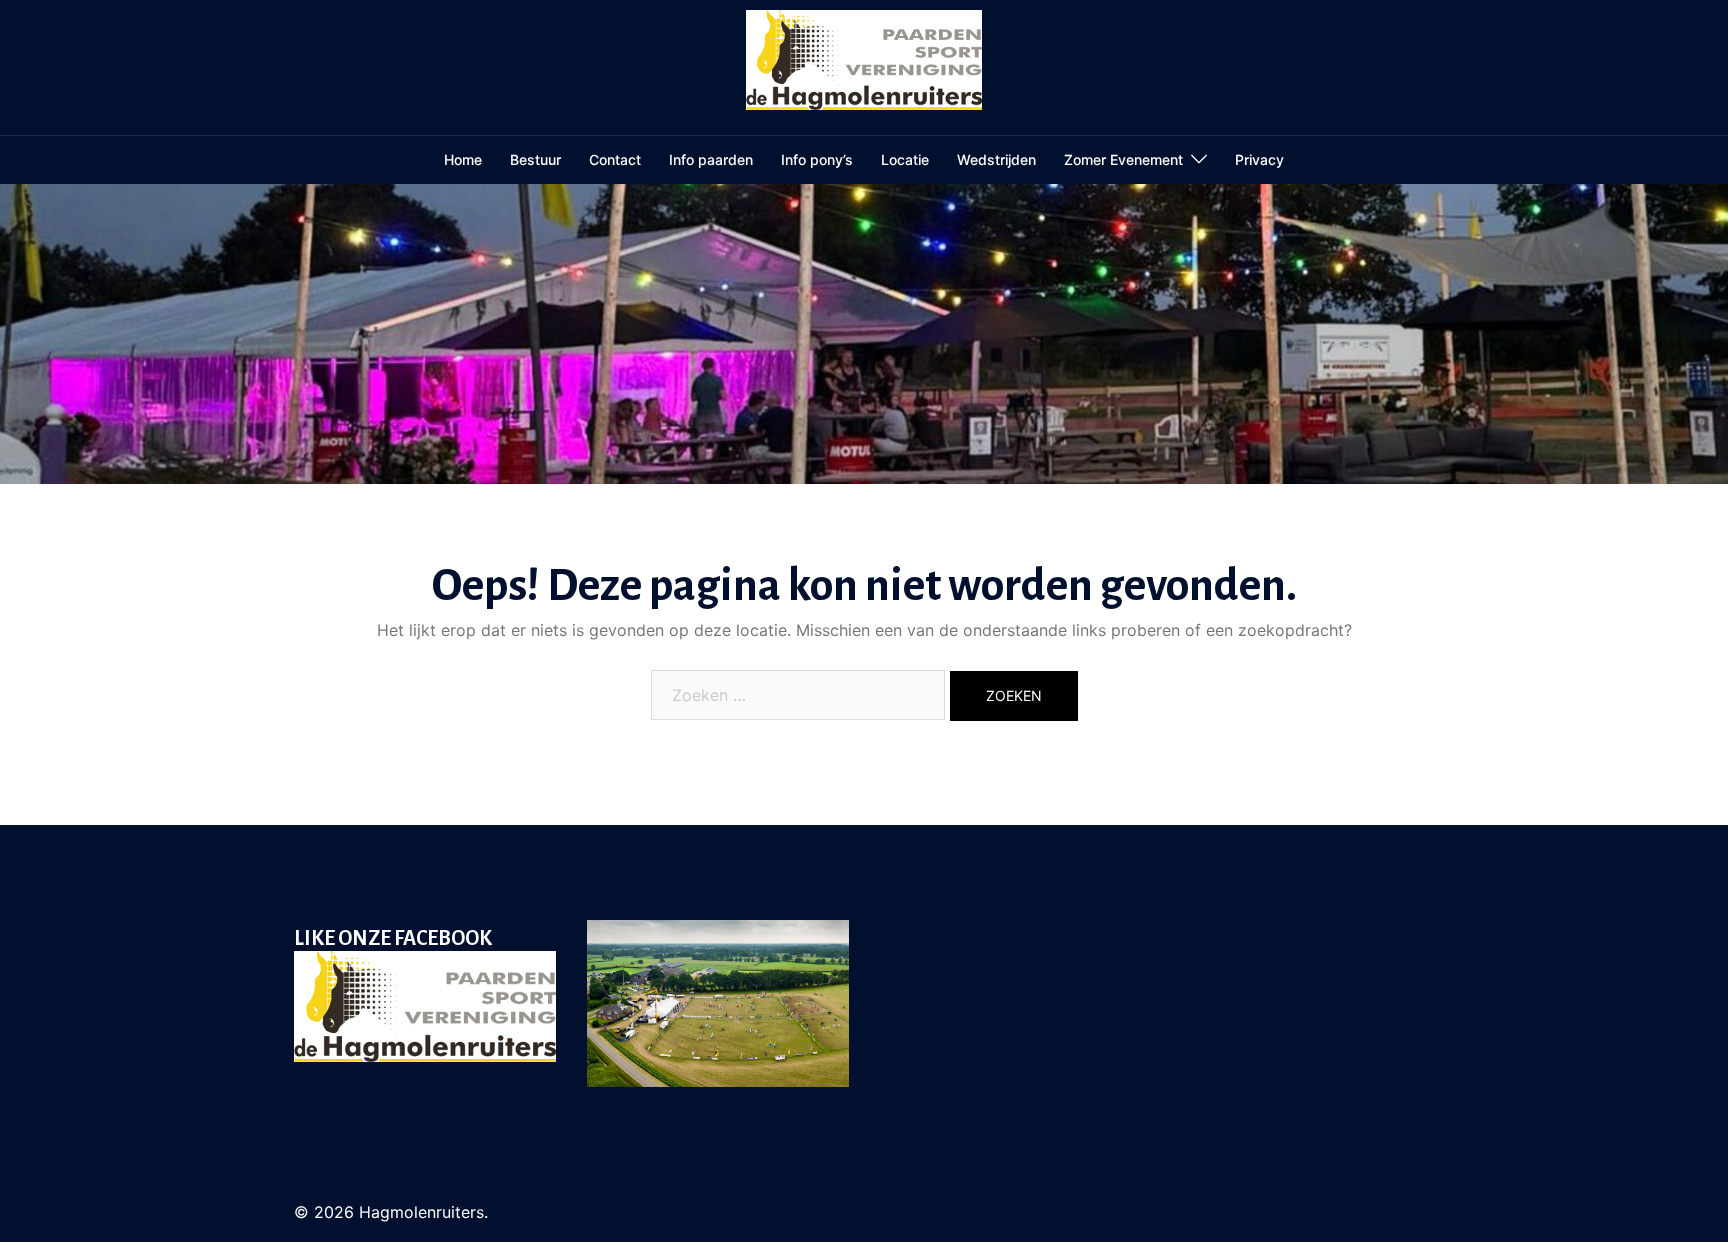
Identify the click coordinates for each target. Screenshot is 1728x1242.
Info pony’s (817, 159)
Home (463, 159)
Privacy (1259, 159)
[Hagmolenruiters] (864, 66)
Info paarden (711, 159)
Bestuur (535, 159)
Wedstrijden (996, 159)
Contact (615, 159)
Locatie (905, 159)
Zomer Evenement (1123, 159)
